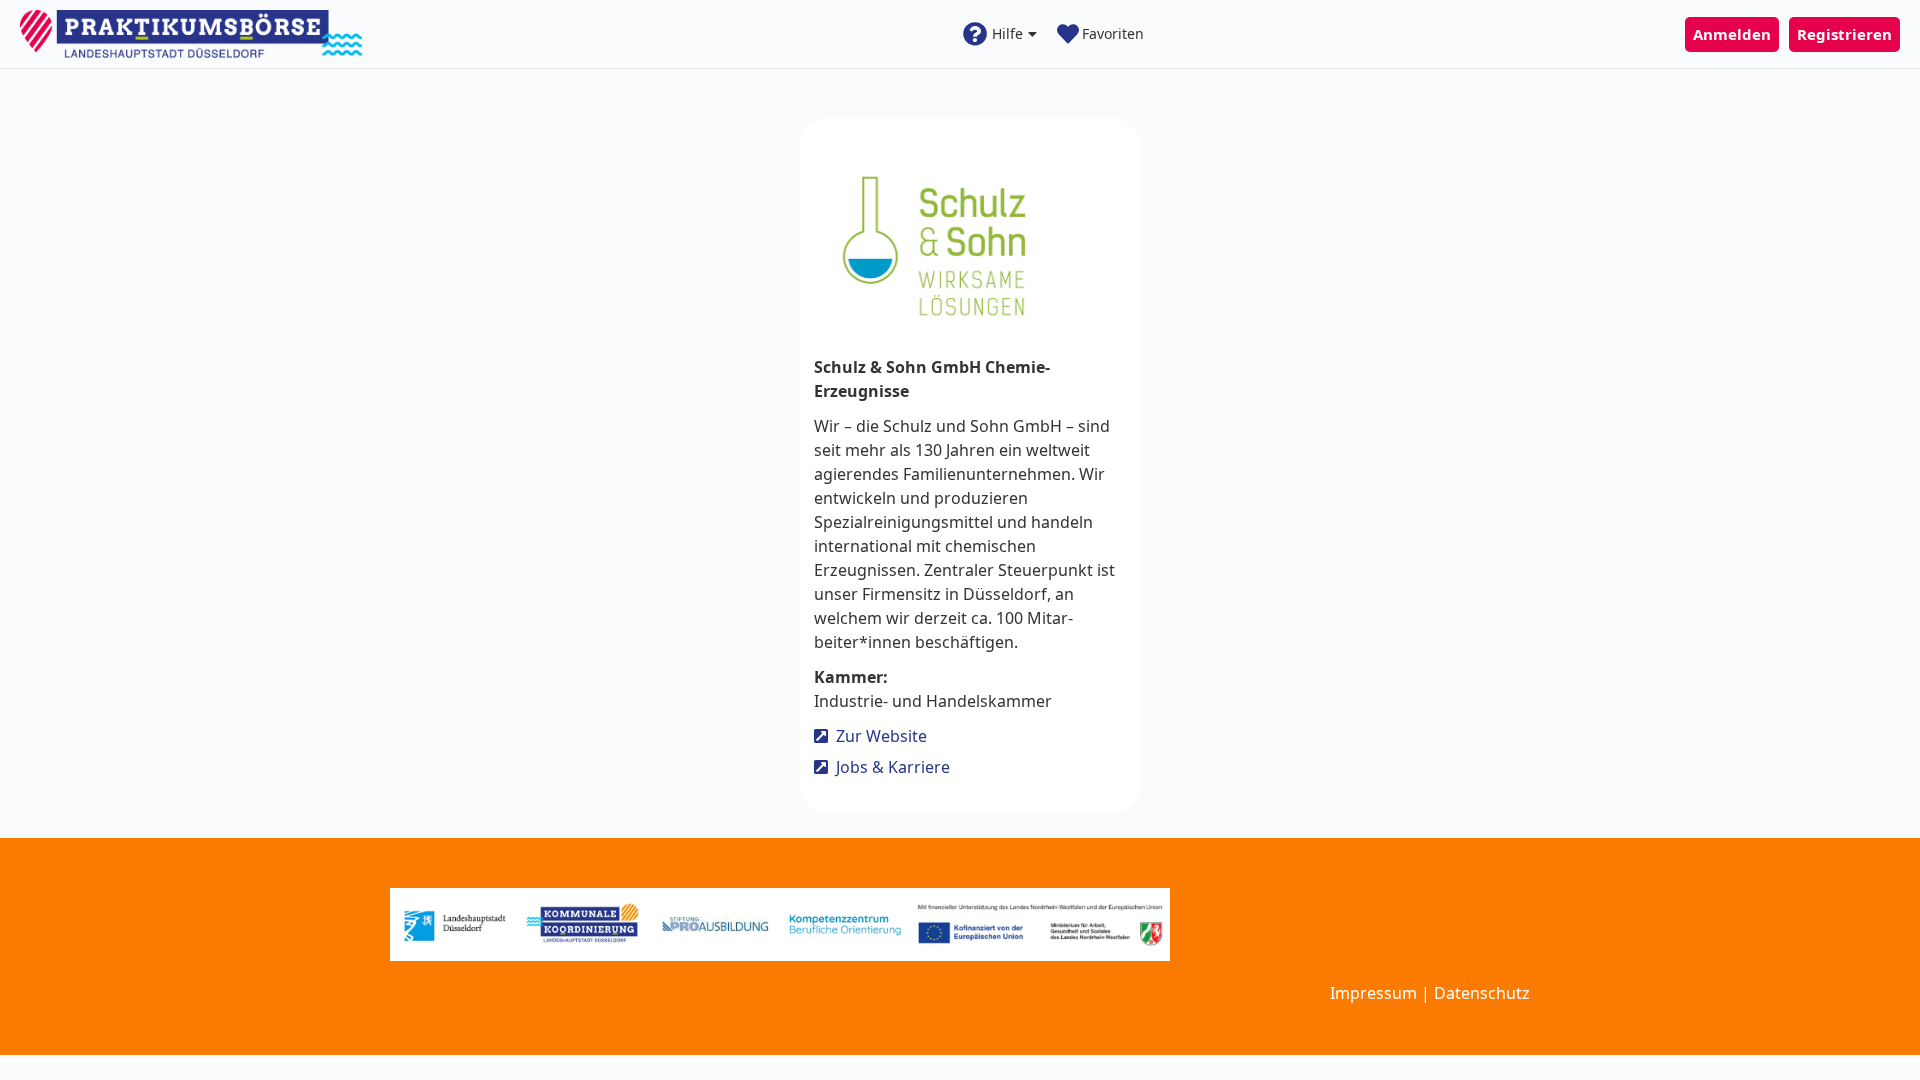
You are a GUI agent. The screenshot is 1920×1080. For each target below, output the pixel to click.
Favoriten (1113, 33)
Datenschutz (1482, 993)
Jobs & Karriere (893, 768)
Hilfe (1007, 33)
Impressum (1373, 993)
